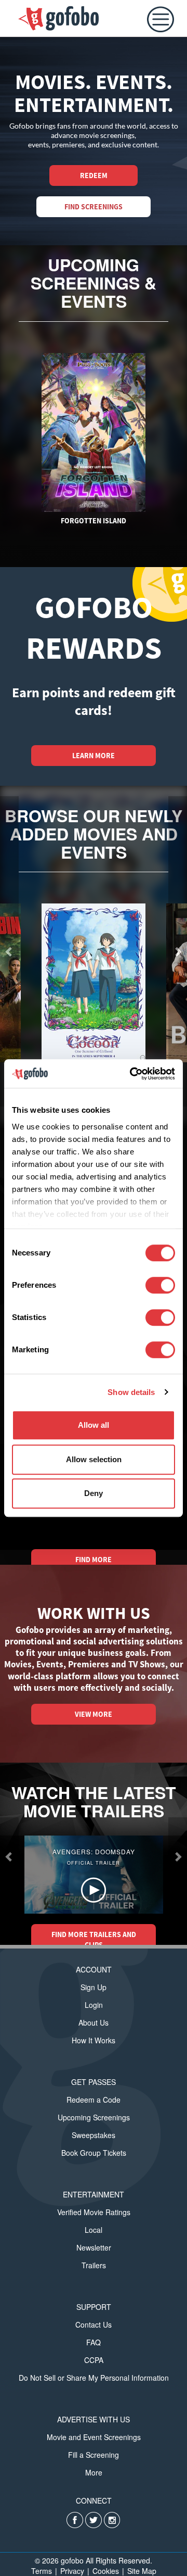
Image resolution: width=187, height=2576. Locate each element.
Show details (131, 1392)
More (94, 2472)
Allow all (94, 1425)
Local (94, 2230)
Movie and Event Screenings (94, 2437)
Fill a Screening (94, 2455)
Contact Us (94, 2324)
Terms (42, 2571)
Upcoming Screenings (94, 2117)
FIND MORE (94, 1560)
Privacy (72, 2571)
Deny (94, 1493)
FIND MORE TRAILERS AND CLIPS (94, 1940)
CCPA (94, 2360)
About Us (94, 2022)
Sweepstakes (94, 2135)
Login (94, 2005)
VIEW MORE (94, 1714)
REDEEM (94, 175)
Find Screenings (94, 207)
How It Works (94, 2040)
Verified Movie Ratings (94, 2212)
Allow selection (94, 1459)
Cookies (106, 2571)
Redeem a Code (94, 2100)
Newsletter (94, 2247)
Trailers (94, 2265)
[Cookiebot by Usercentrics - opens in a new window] (132, 1074)
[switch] (160, 1285)
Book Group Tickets (94, 2153)
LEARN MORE (94, 756)
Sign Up (94, 1987)
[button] (9, 1856)
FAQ (94, 2342)
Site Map (142, 2571)
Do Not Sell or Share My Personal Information (94, 2378)
